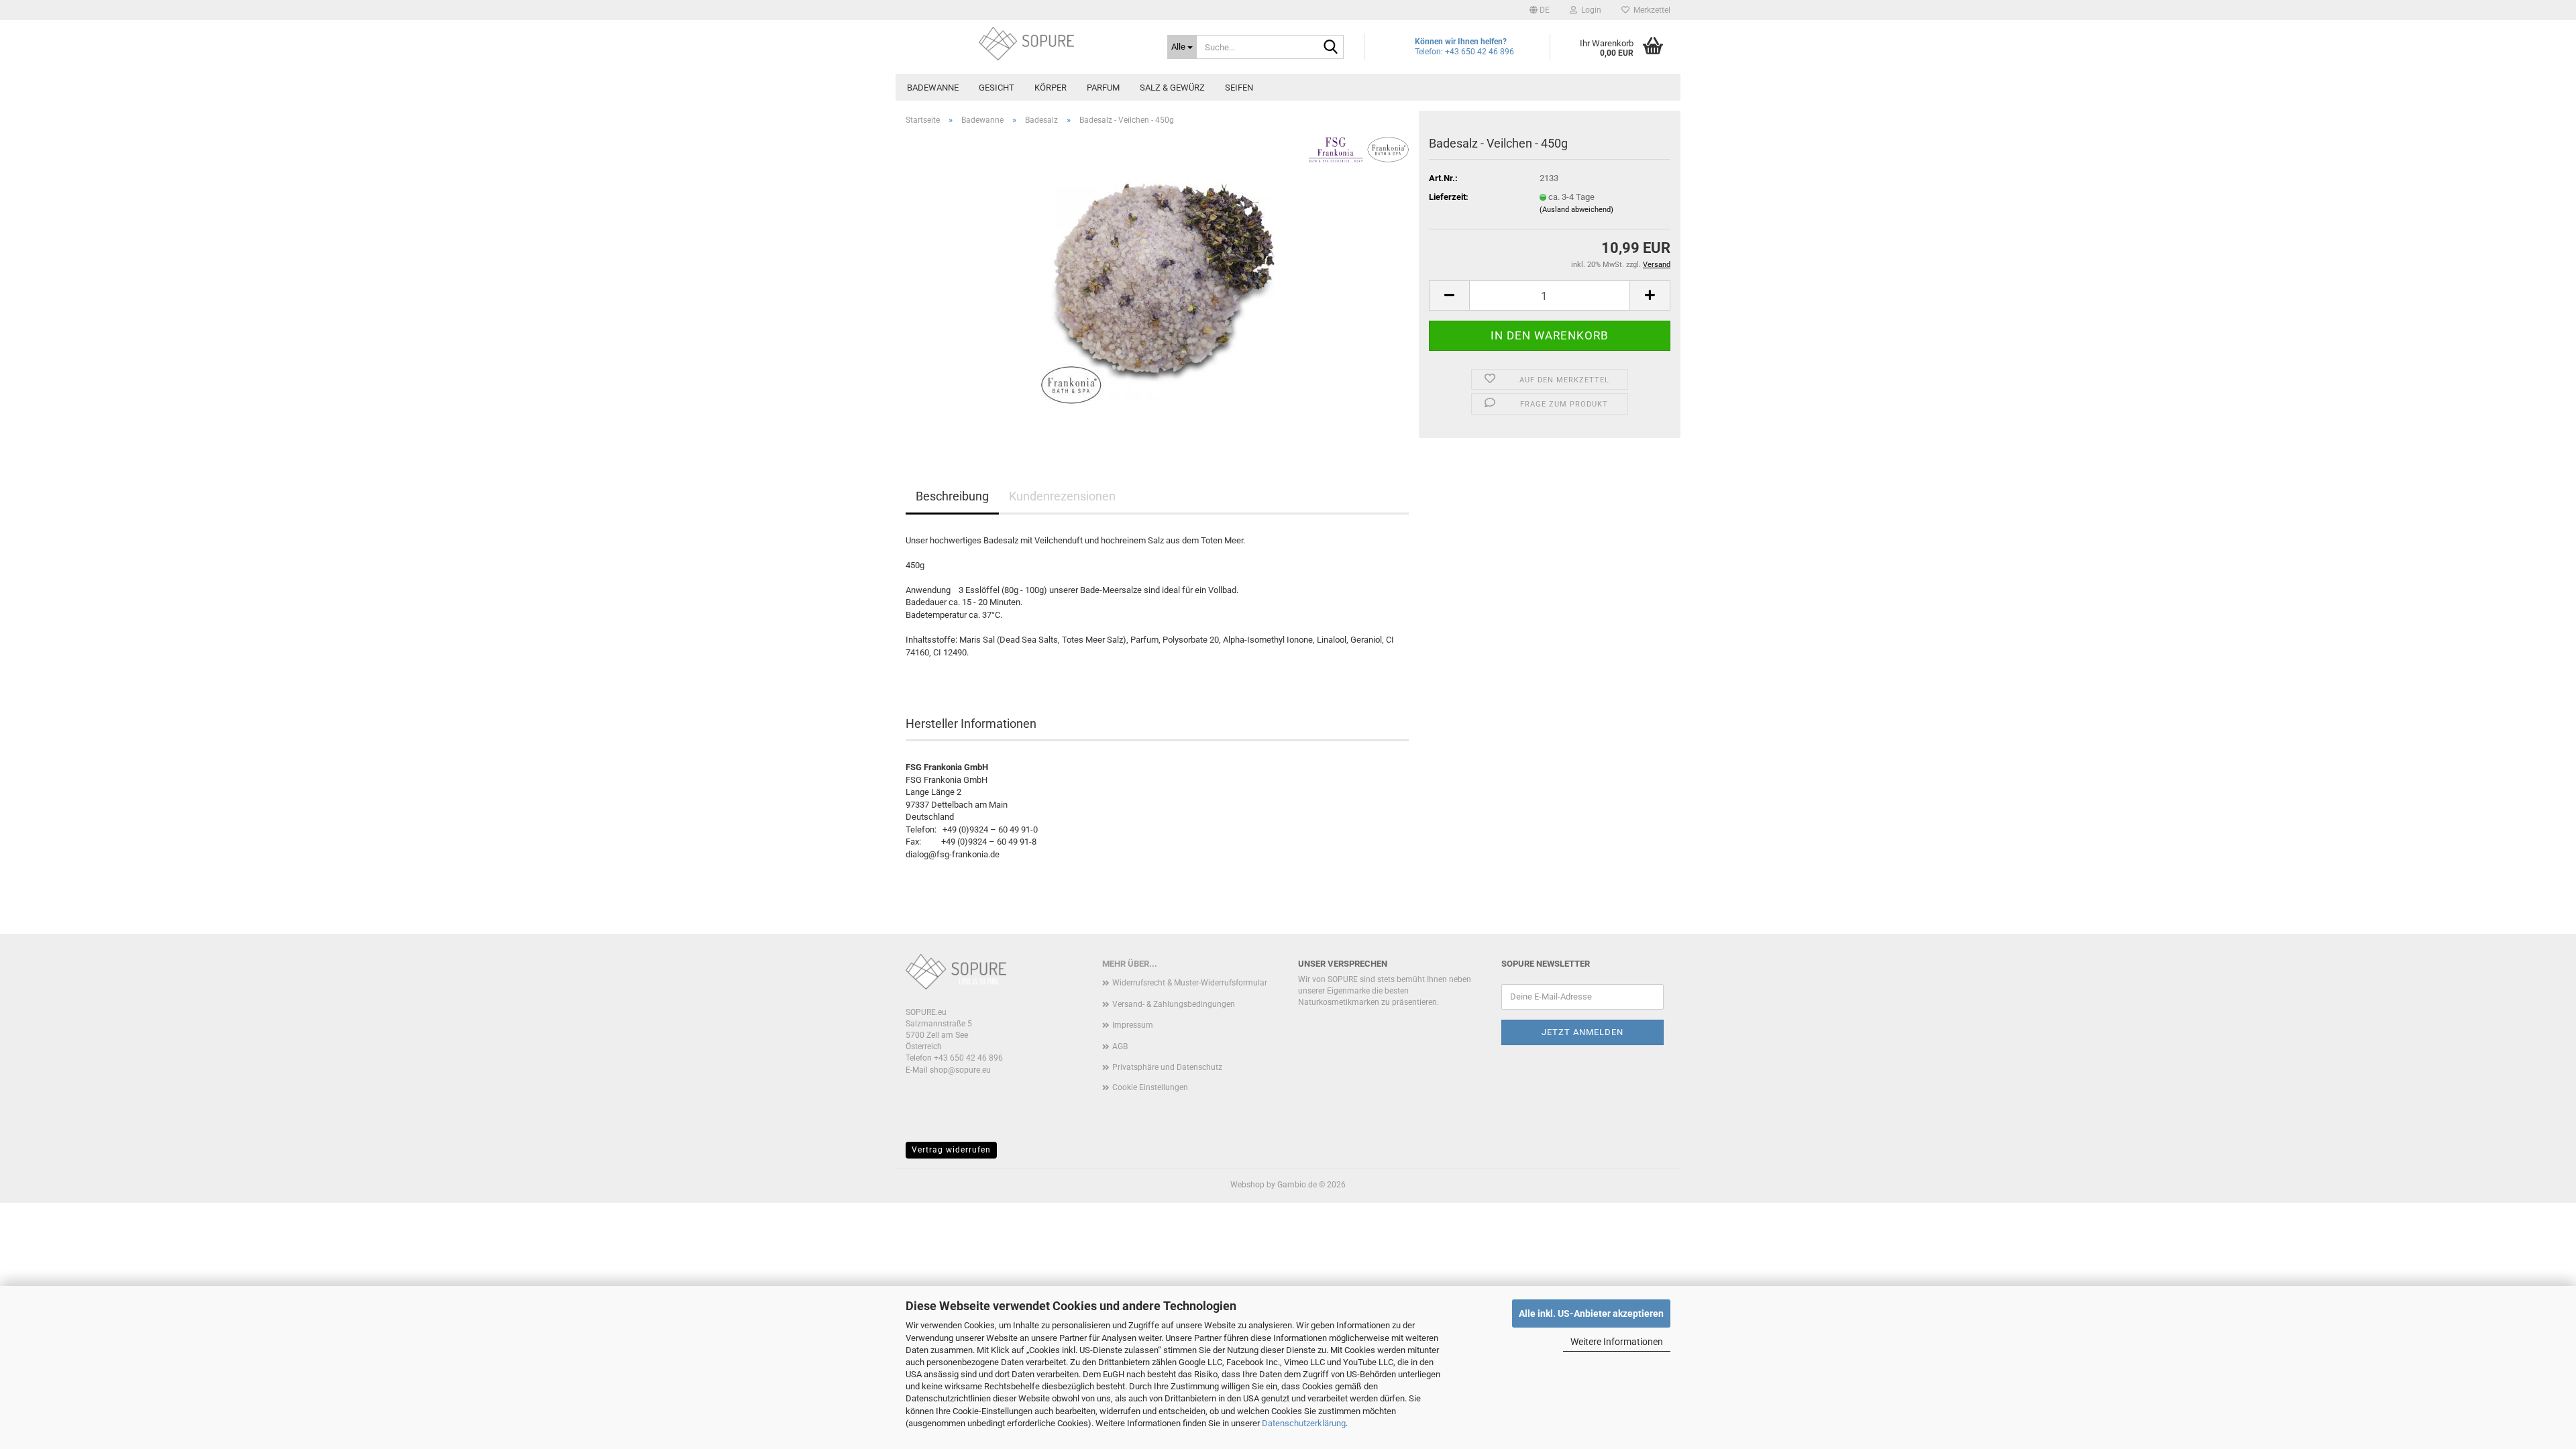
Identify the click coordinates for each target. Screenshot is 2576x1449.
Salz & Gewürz (1172, 88)
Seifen (1239, 88)
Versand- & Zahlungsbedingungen (1174, 1004)
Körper (1051, 88)
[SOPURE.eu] (1026, 44)
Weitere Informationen (1617, 1342)
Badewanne (933, 88)
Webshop (1247, 1185)
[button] (1540, 10)
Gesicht (997, 88)
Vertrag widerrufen (951, 1150)
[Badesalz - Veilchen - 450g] (1157, 287)
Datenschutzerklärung (1304, 1423)
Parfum (1103, 88)
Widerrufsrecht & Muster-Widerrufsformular (1190, 983)
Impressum (1133, 1025)
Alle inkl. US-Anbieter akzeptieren (1591, 1313)
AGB (1120, 1046)
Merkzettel (1650, 10)
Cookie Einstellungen (1150, 1087)
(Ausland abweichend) (1576, 210)
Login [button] (1589, 10)
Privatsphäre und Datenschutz (1167, 1067)
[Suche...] (1331, 48)
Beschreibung (952, 496)
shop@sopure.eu (960, 1070)
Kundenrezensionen (1062, 496)
